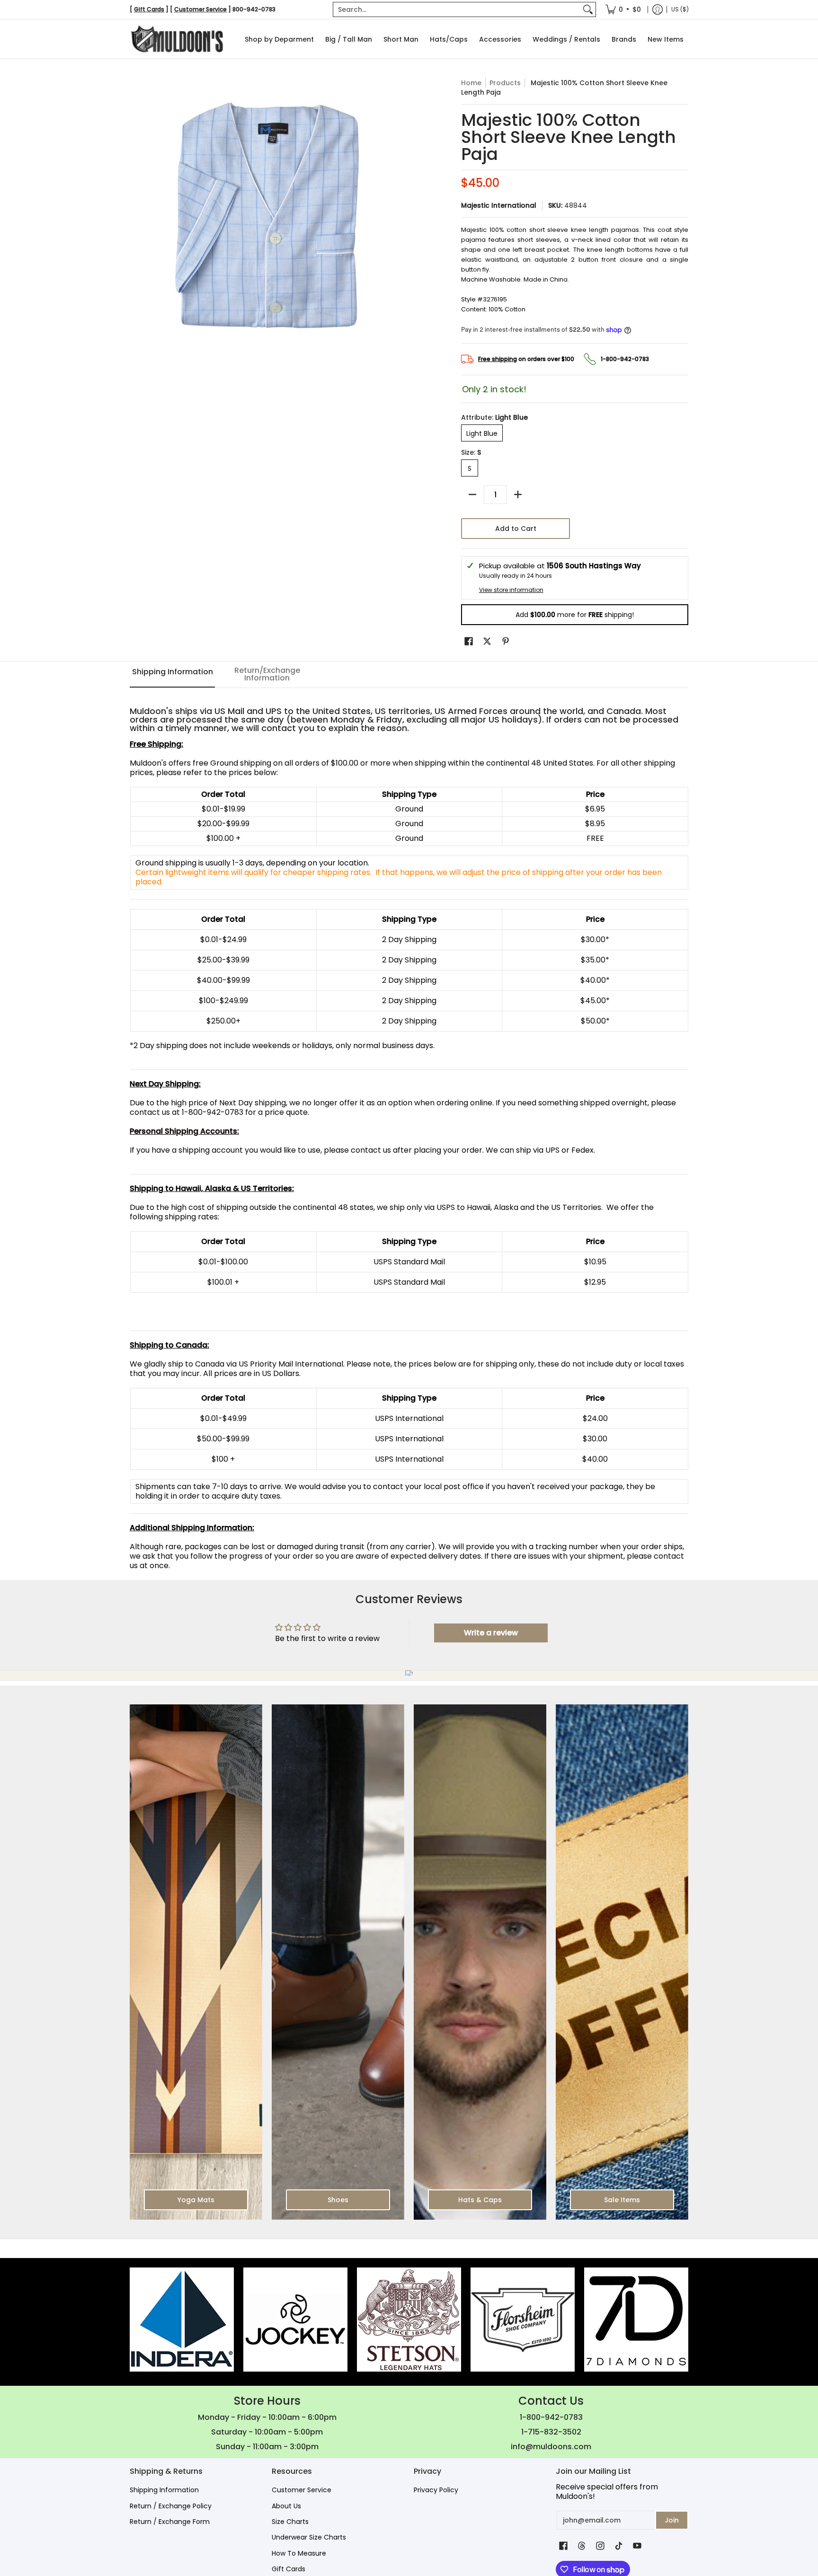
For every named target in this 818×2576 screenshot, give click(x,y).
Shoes (338, 2200)
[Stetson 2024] (409, 2320)
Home (471, 83)
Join (672, 2520)
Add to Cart (516, 529)
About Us (286, 2506)
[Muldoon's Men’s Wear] (177, 39)
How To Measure (299, 2553)
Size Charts (290, 2522)
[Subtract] (472, 494)
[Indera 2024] (182, 2320)
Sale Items (622, 2200)
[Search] (588, 9)
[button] (469, 641)
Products (505, 83)
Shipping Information (164, 2490)
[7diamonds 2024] (636, 2320)
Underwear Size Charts (309, 2537)
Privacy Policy (436, 2490)
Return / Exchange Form (170, 2522)
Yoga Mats (196, 2200)
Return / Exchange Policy (171, 2506)
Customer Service (302, 2490)
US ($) (680, 9)
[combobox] (457, 9)
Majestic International (499, 205)
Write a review (491, 1633)
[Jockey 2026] (295, 2320)
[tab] (172, 675)
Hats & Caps (480, 2200)
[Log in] (658, 9)
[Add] (518, 494)
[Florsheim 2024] (523, 2320)
